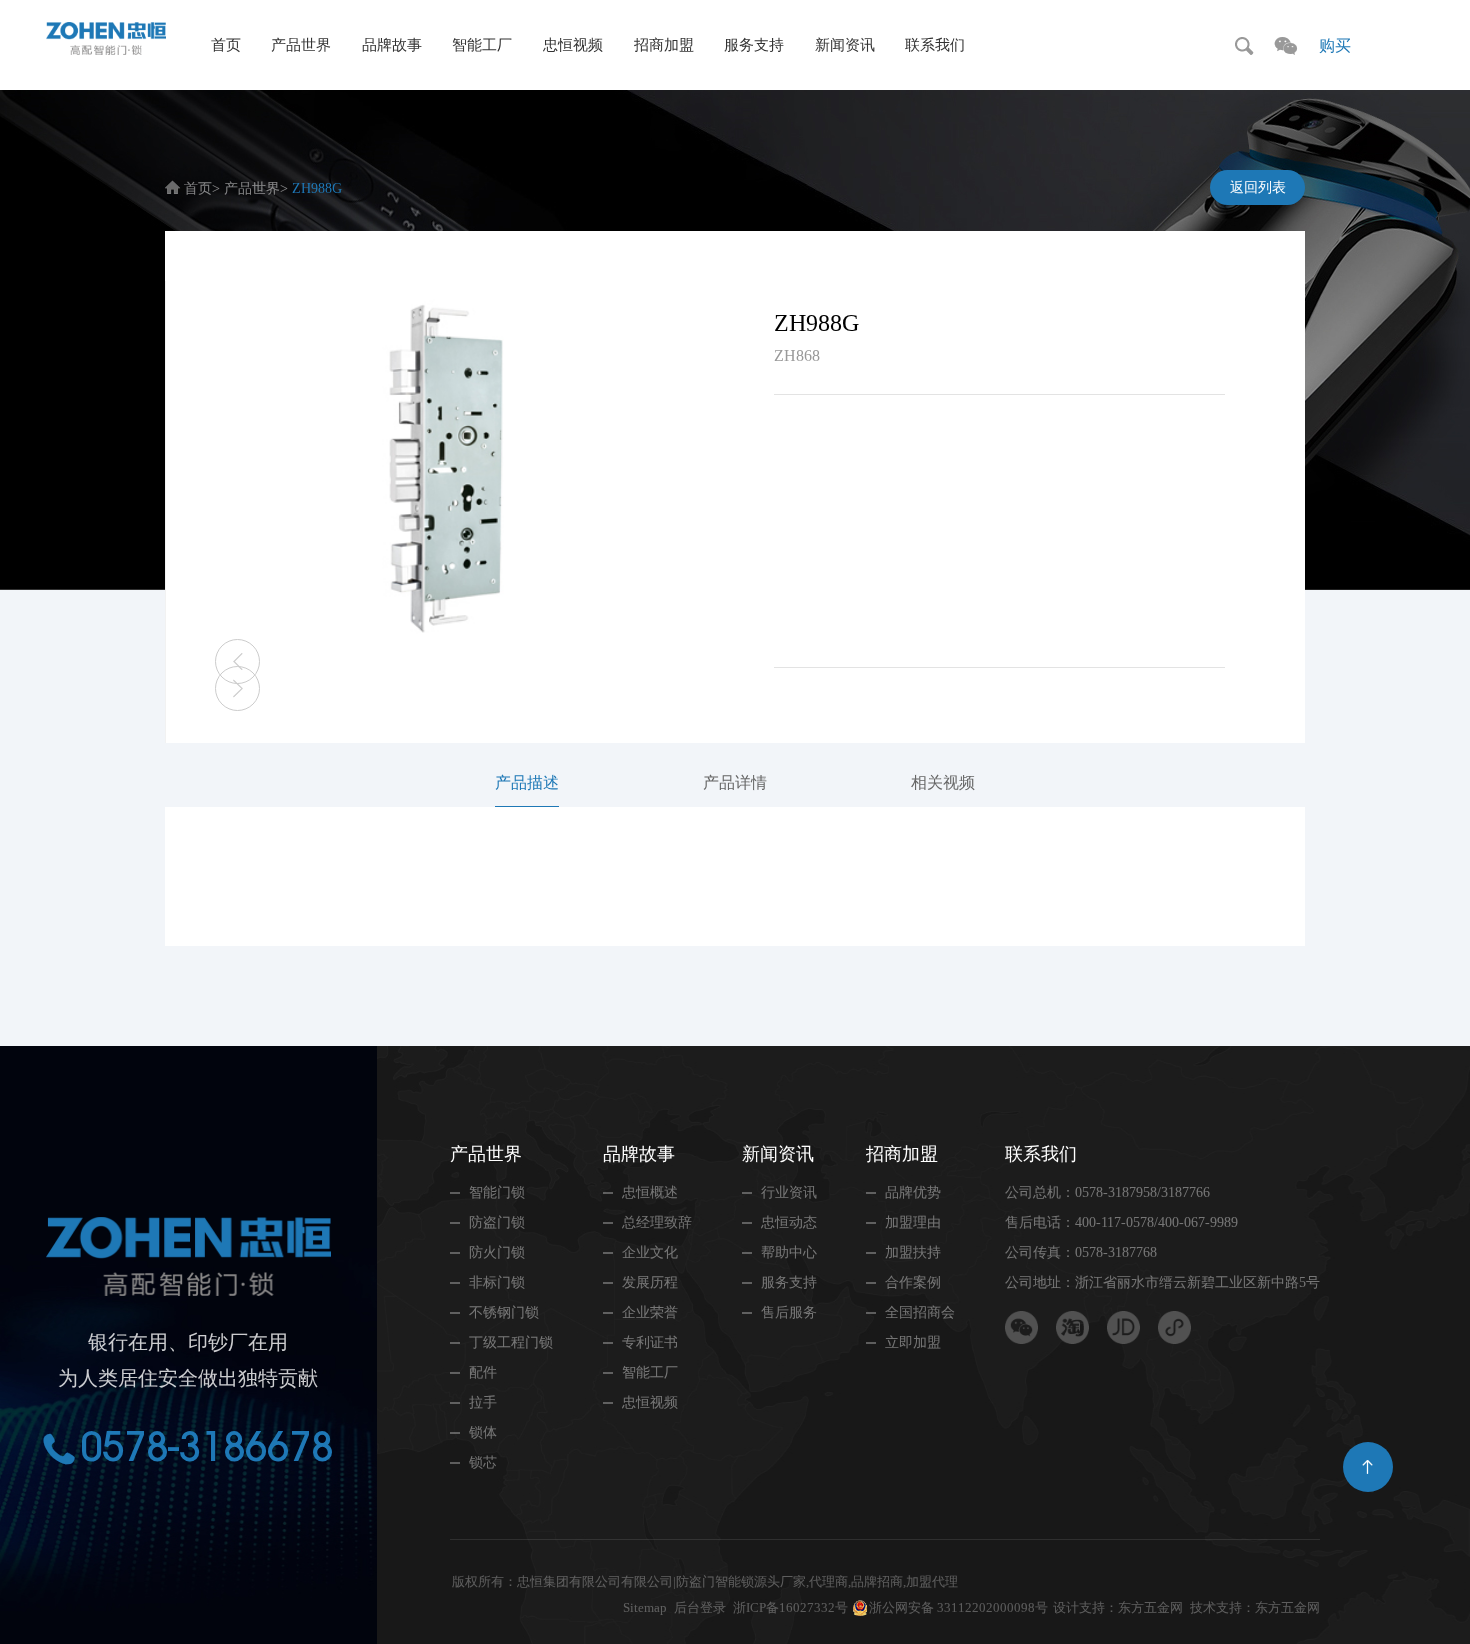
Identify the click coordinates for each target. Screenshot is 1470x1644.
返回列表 (1258, 187)
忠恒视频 (573, 45)
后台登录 (700, 1607)
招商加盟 (664, 45)
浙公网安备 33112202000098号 (958, 1607)
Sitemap (645, 1607)
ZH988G (317, 188)
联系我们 (935, 45)
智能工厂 (482, 45)
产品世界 (301, 45)
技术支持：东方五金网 (1255, 1607)
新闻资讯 (845, 45)
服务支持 (754, 45)
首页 (226, 45)
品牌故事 (392, 45)
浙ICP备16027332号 (790, 1607)
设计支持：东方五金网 (1118, 1607)
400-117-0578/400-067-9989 (1156, 1222)
